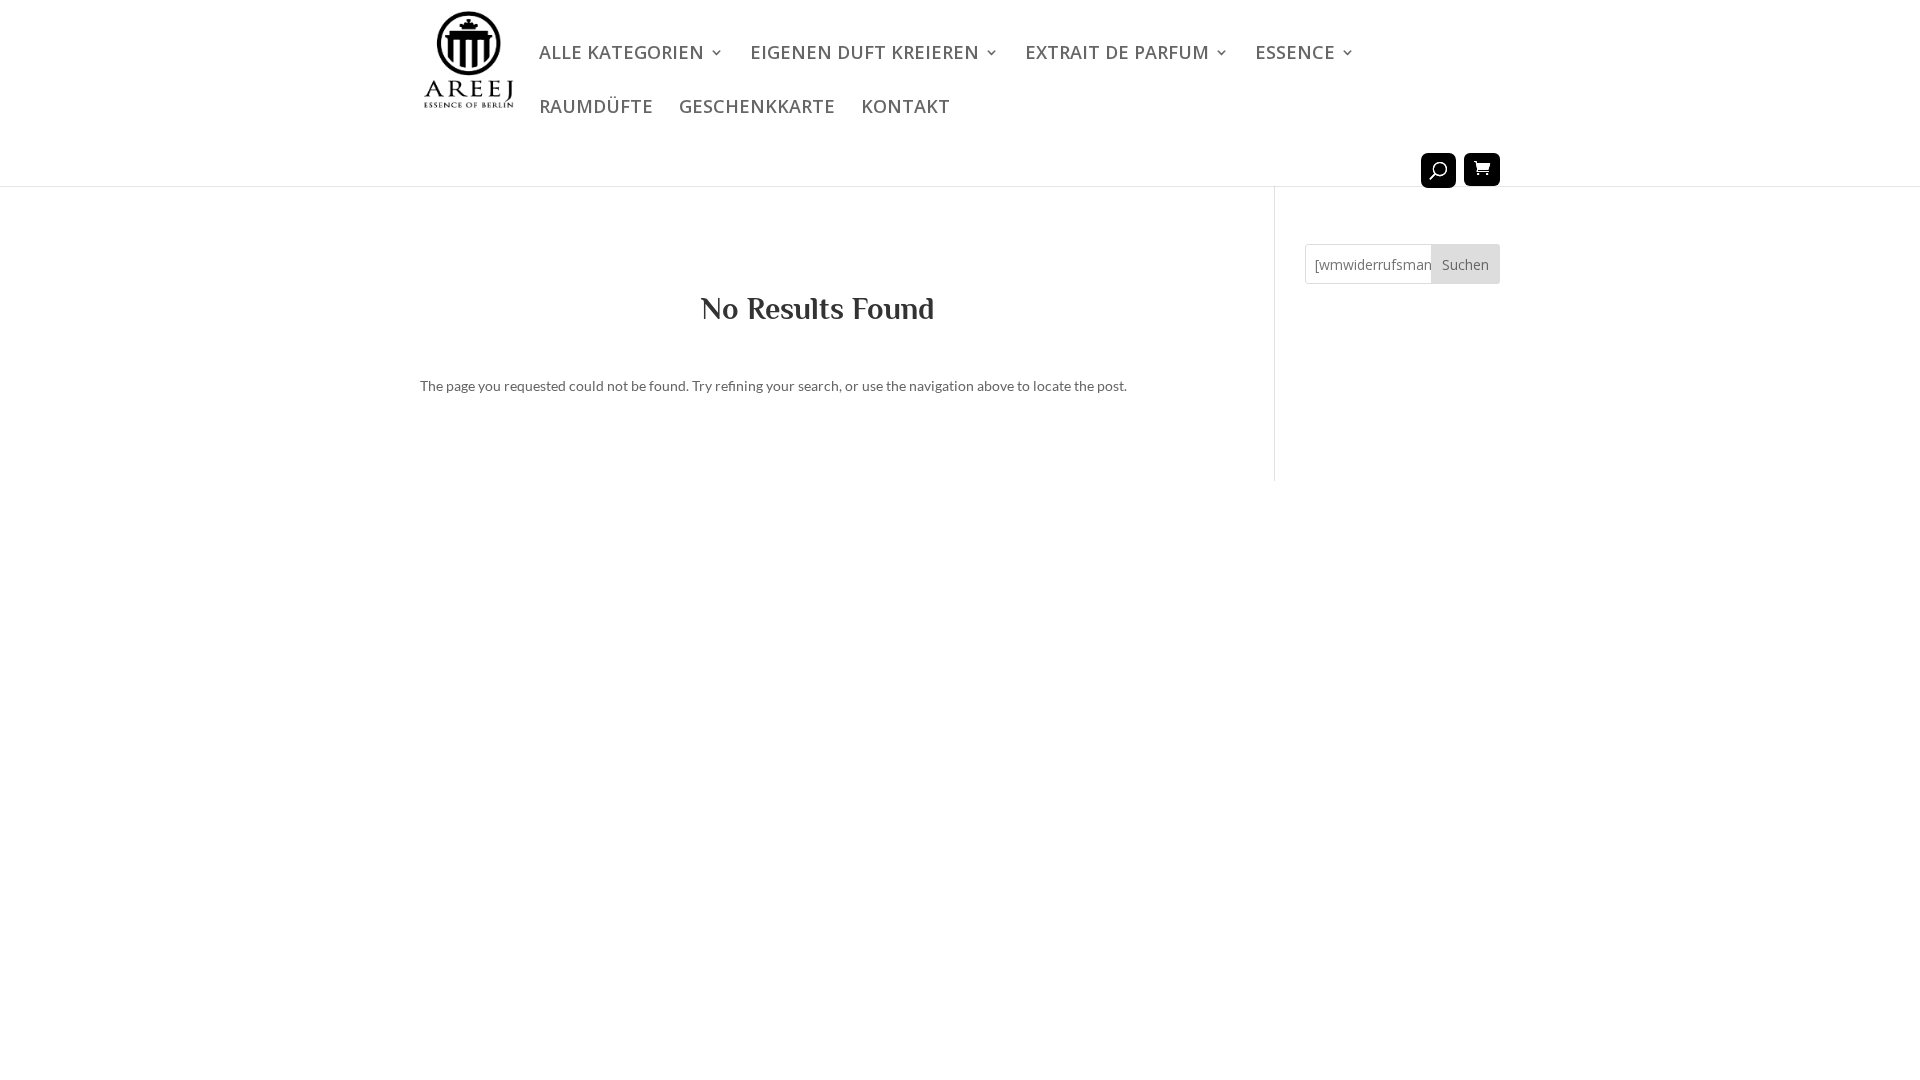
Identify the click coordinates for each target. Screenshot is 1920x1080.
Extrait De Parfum (1117, 54)
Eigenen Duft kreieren (864, 54)
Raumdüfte (596, 108)
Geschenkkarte (757, 108)
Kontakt (905, 108)
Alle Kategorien (621, 54)
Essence (1295, 54)
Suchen (1465, 264)
